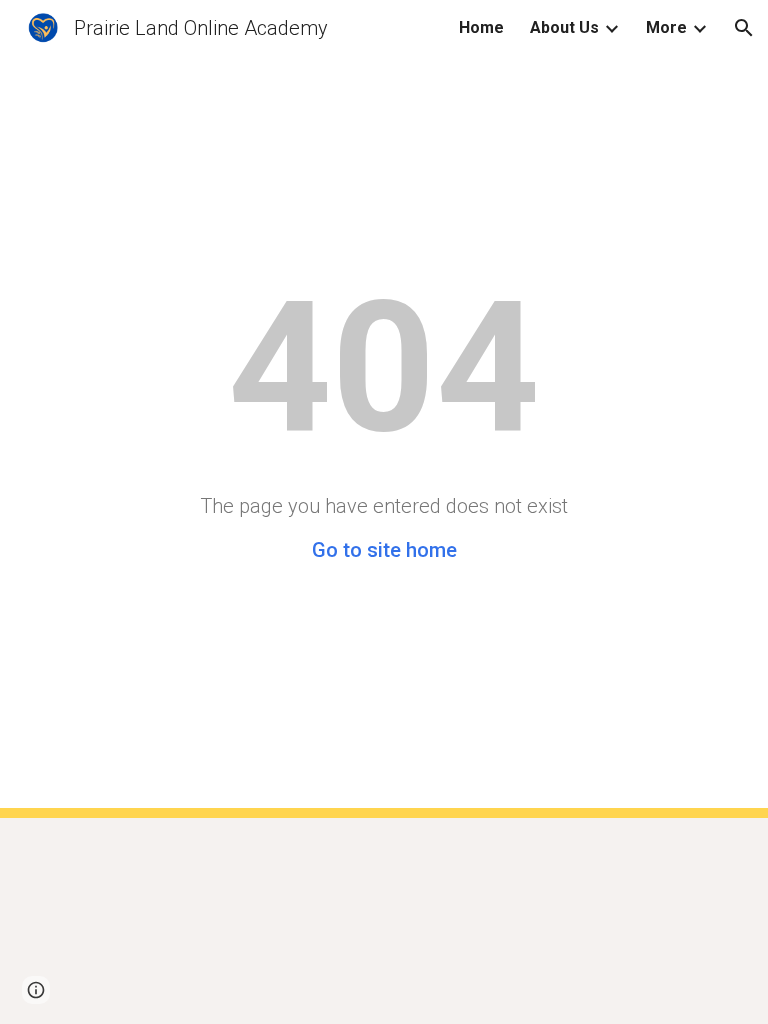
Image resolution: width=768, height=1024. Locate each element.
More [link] (666, 27)
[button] (744, 28)
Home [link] (481, 27)
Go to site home (384, 550)
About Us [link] (564, 27)
